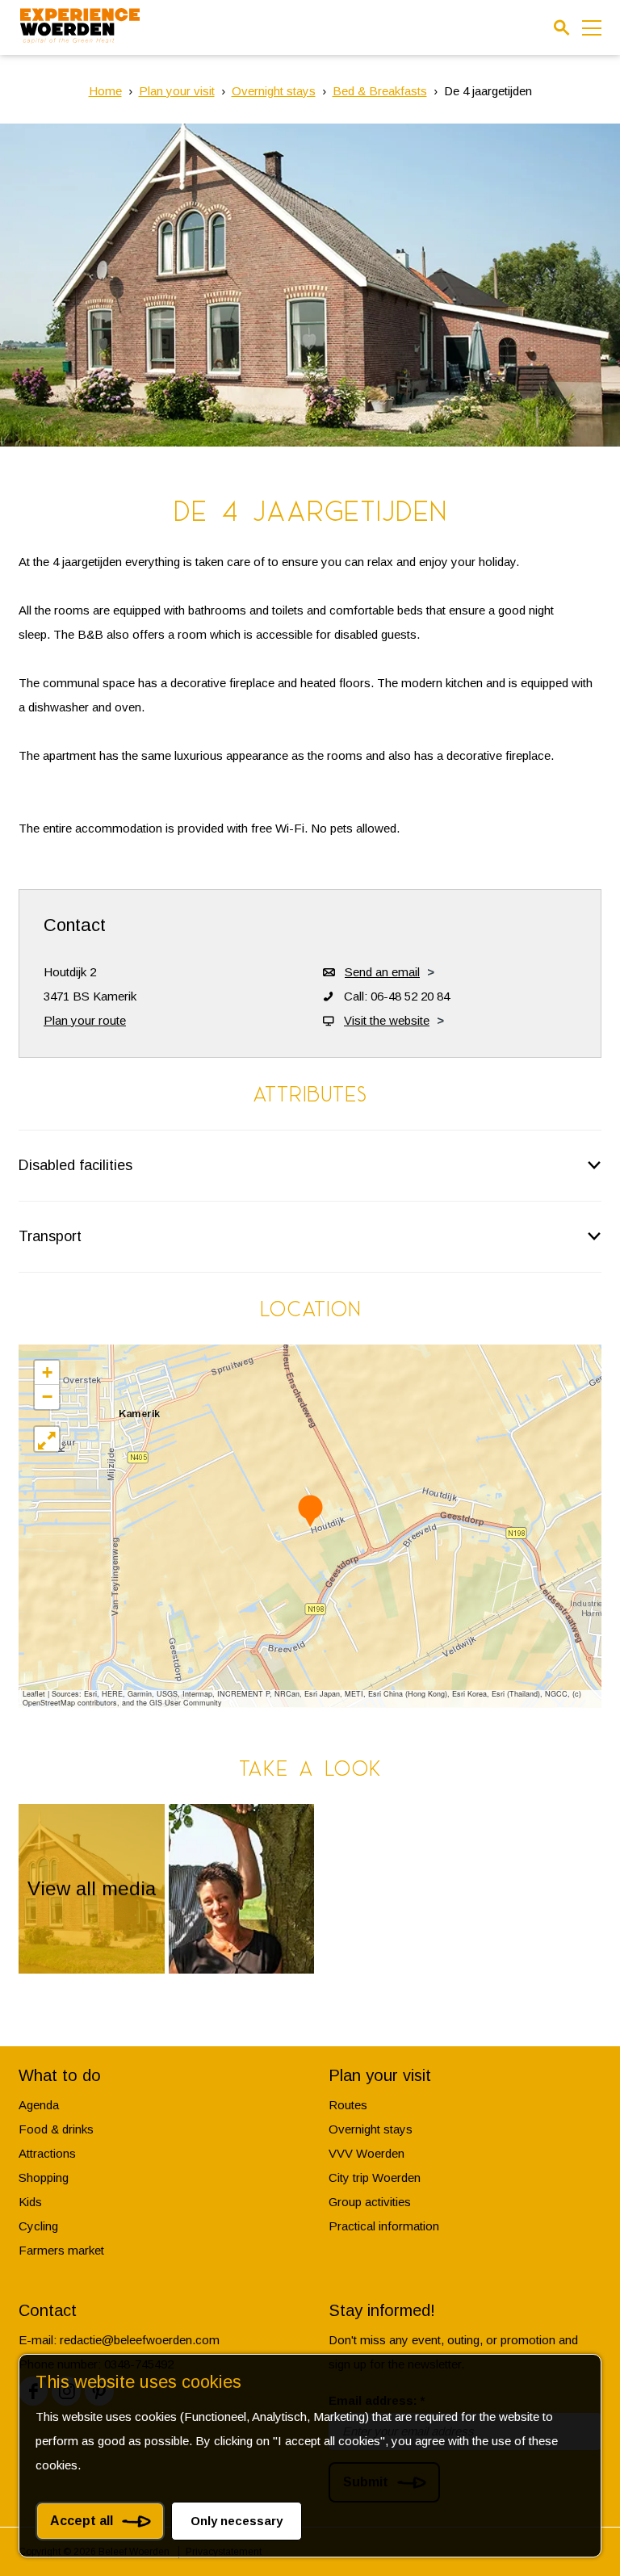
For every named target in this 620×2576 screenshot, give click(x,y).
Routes (348, 2105)
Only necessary (237, 2521)
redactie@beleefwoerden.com (140, 2340)
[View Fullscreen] (47, 1439)
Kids (30, 2202)
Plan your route (85, 1020)
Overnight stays (371, 2129)
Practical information (384, 2226)
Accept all (82, 2521)
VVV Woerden (367, 2153)
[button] (310, 1510)
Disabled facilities (75, 1165)
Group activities (370, 2202)
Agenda (39, 2105)
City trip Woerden (375, 2177)
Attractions (47, 2153)
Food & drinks (56, 2129)
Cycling (38, 2226)
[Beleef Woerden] (80, 26)
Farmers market (61, 2250)
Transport (50, 1236)
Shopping (44, 2177)
